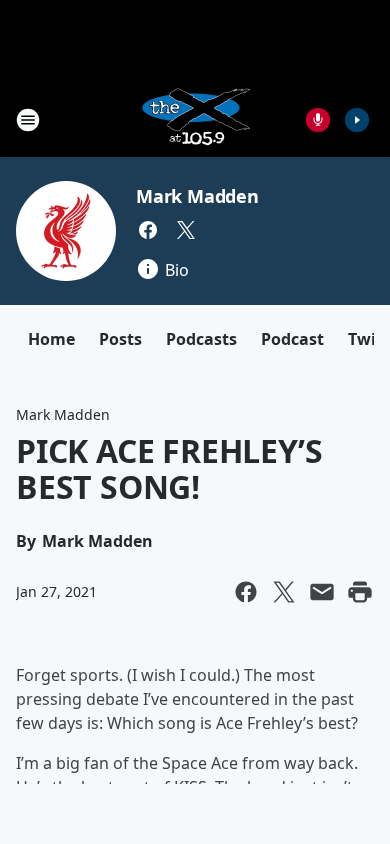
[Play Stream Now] (357, 120)
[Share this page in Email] (322, 592)
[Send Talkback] (318, 120)
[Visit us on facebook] (148, 230)
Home (51, 339)
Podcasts (201, 339)
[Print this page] (360, 592)
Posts (120, 339)
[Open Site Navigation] (28, 120)
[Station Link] (195, 119)
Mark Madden (197, 196)
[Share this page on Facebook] (246, 592)
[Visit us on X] (186, 230)
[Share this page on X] (284, 592)
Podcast (292, 339)
